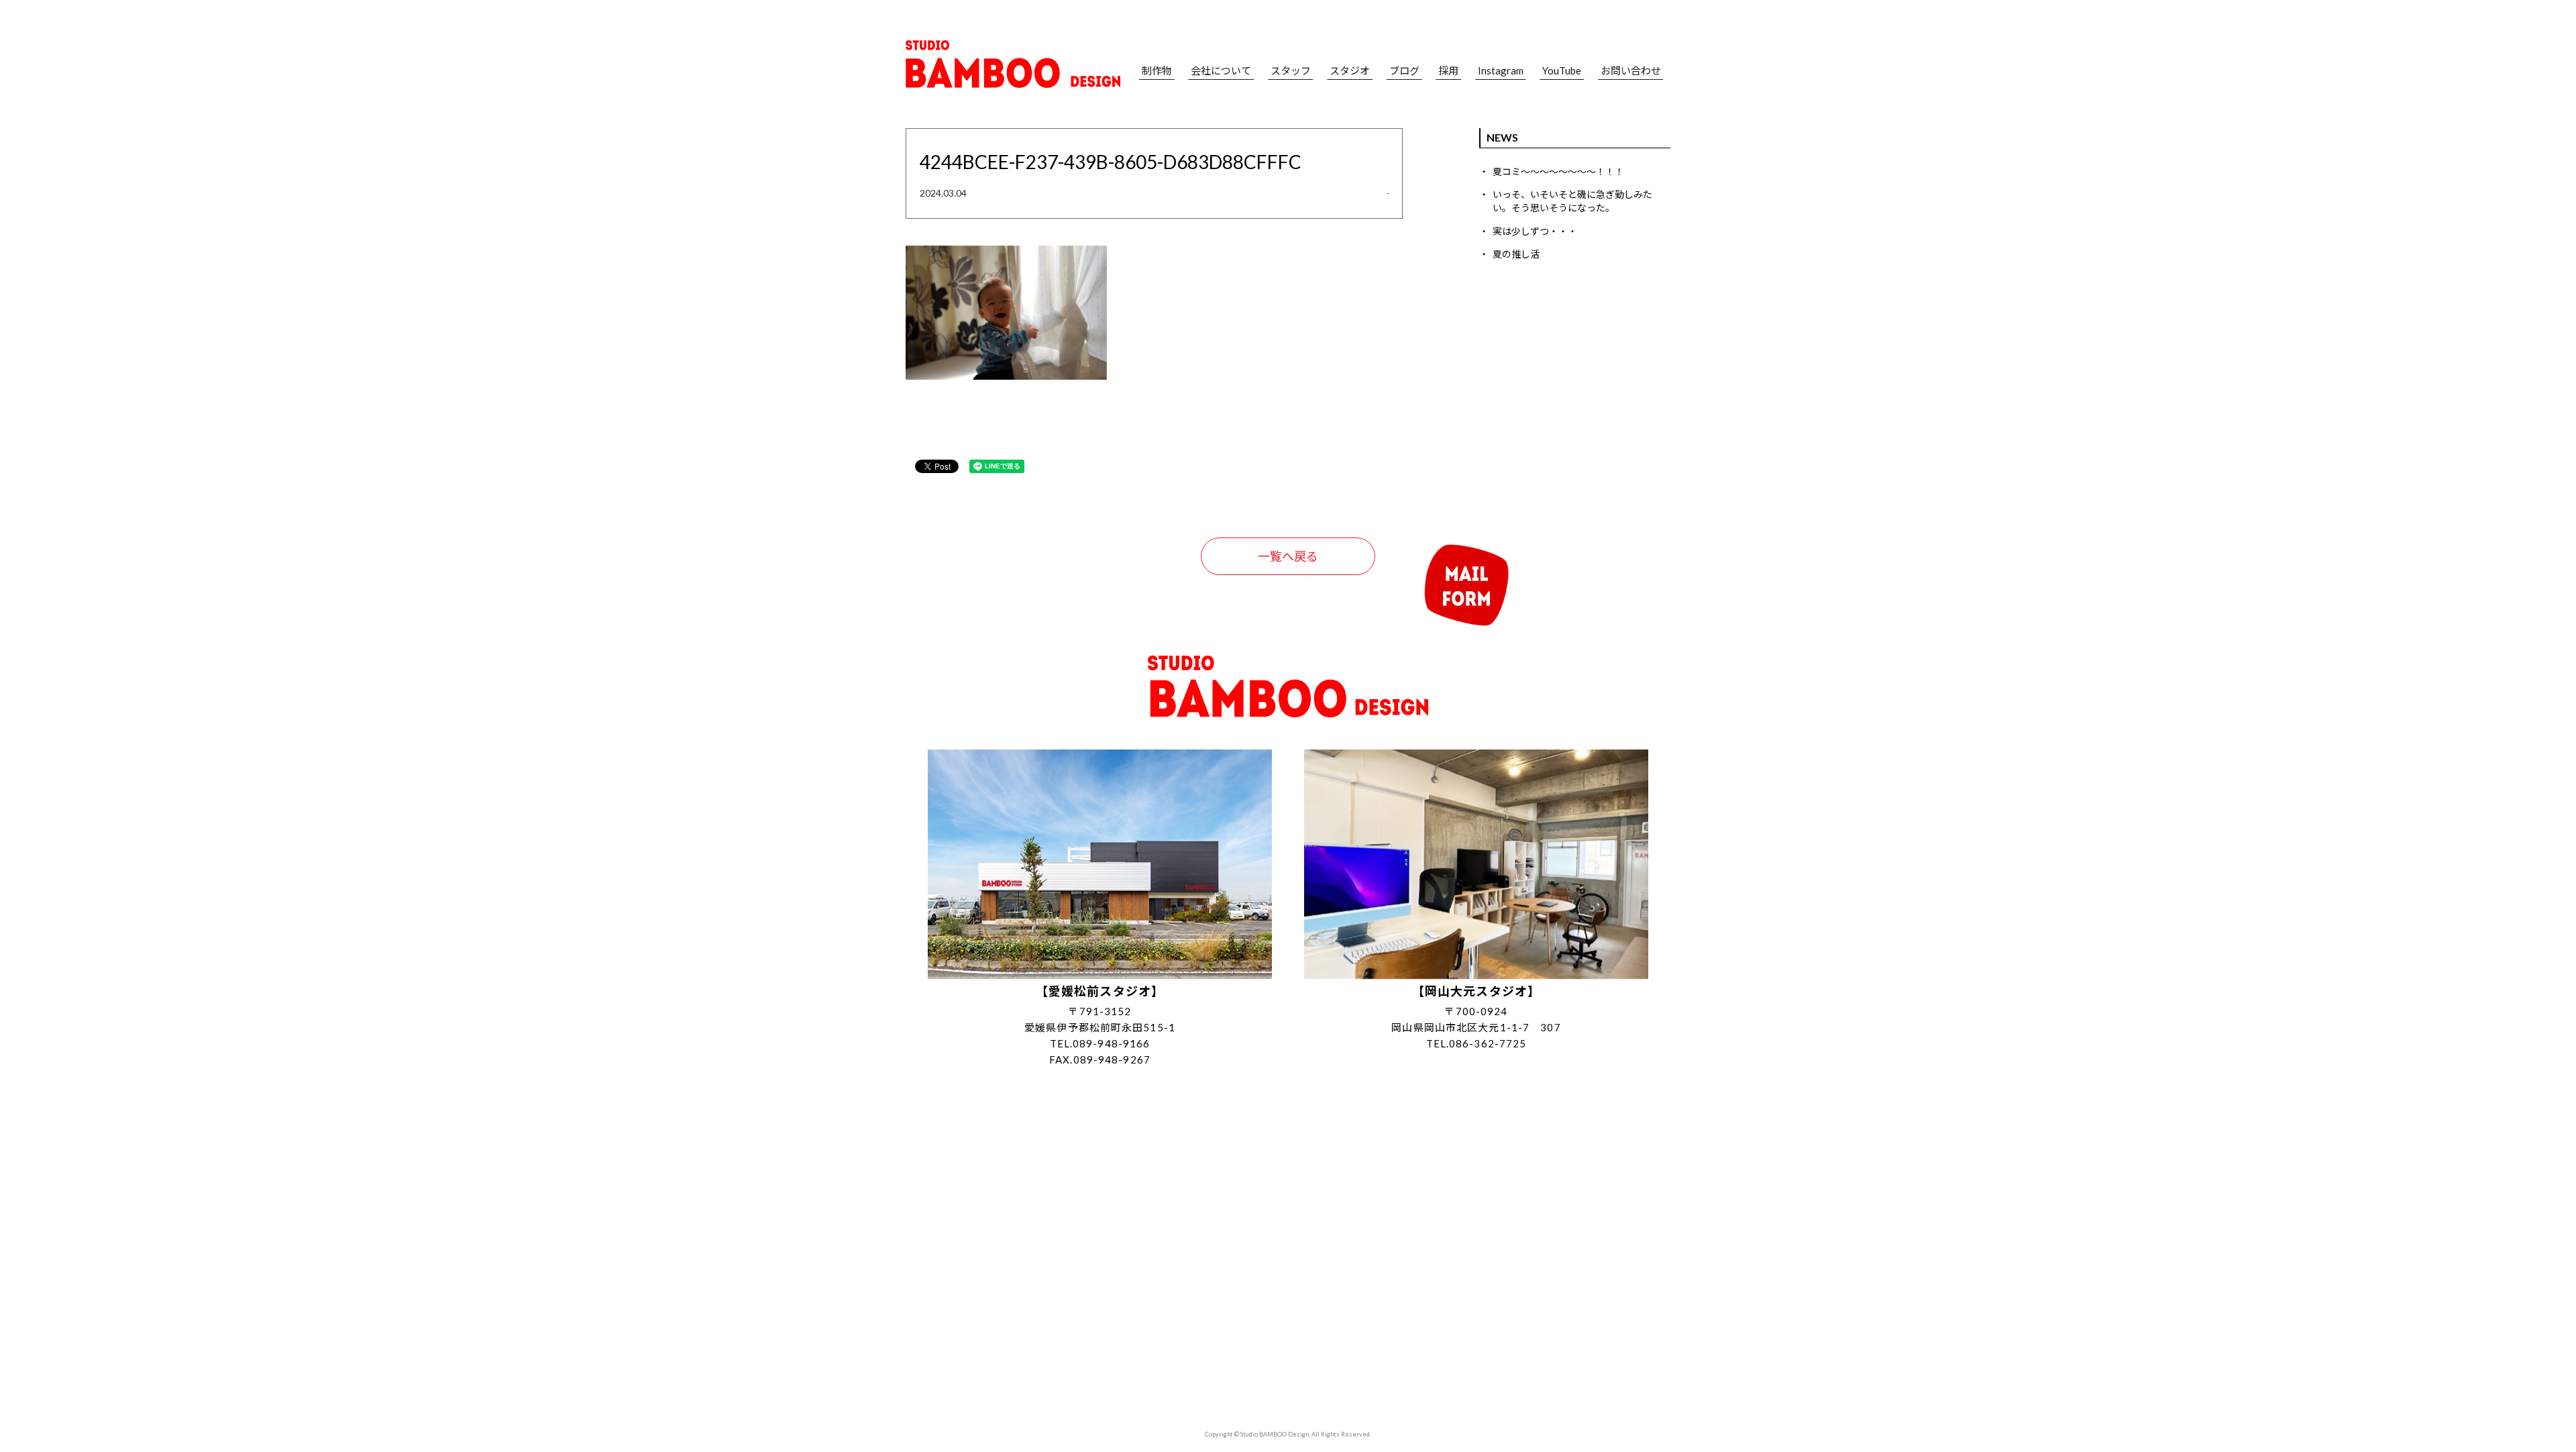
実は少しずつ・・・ (1535, 231)
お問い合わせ (1631, 71)
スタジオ (1350, 71)
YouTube (1562, 71)
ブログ (1404, 71)
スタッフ (1291, 71)
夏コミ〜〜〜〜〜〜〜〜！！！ (1558, 171)
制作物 (1157, 71)
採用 (1448, 71)
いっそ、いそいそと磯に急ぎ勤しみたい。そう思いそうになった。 (1572, 201)
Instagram (1501, 71)
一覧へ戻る (1288, 556)
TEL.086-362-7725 (1477, 1043)
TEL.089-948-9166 (1100, 1043)
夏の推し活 (1516, 254)
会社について (1221, 71)
